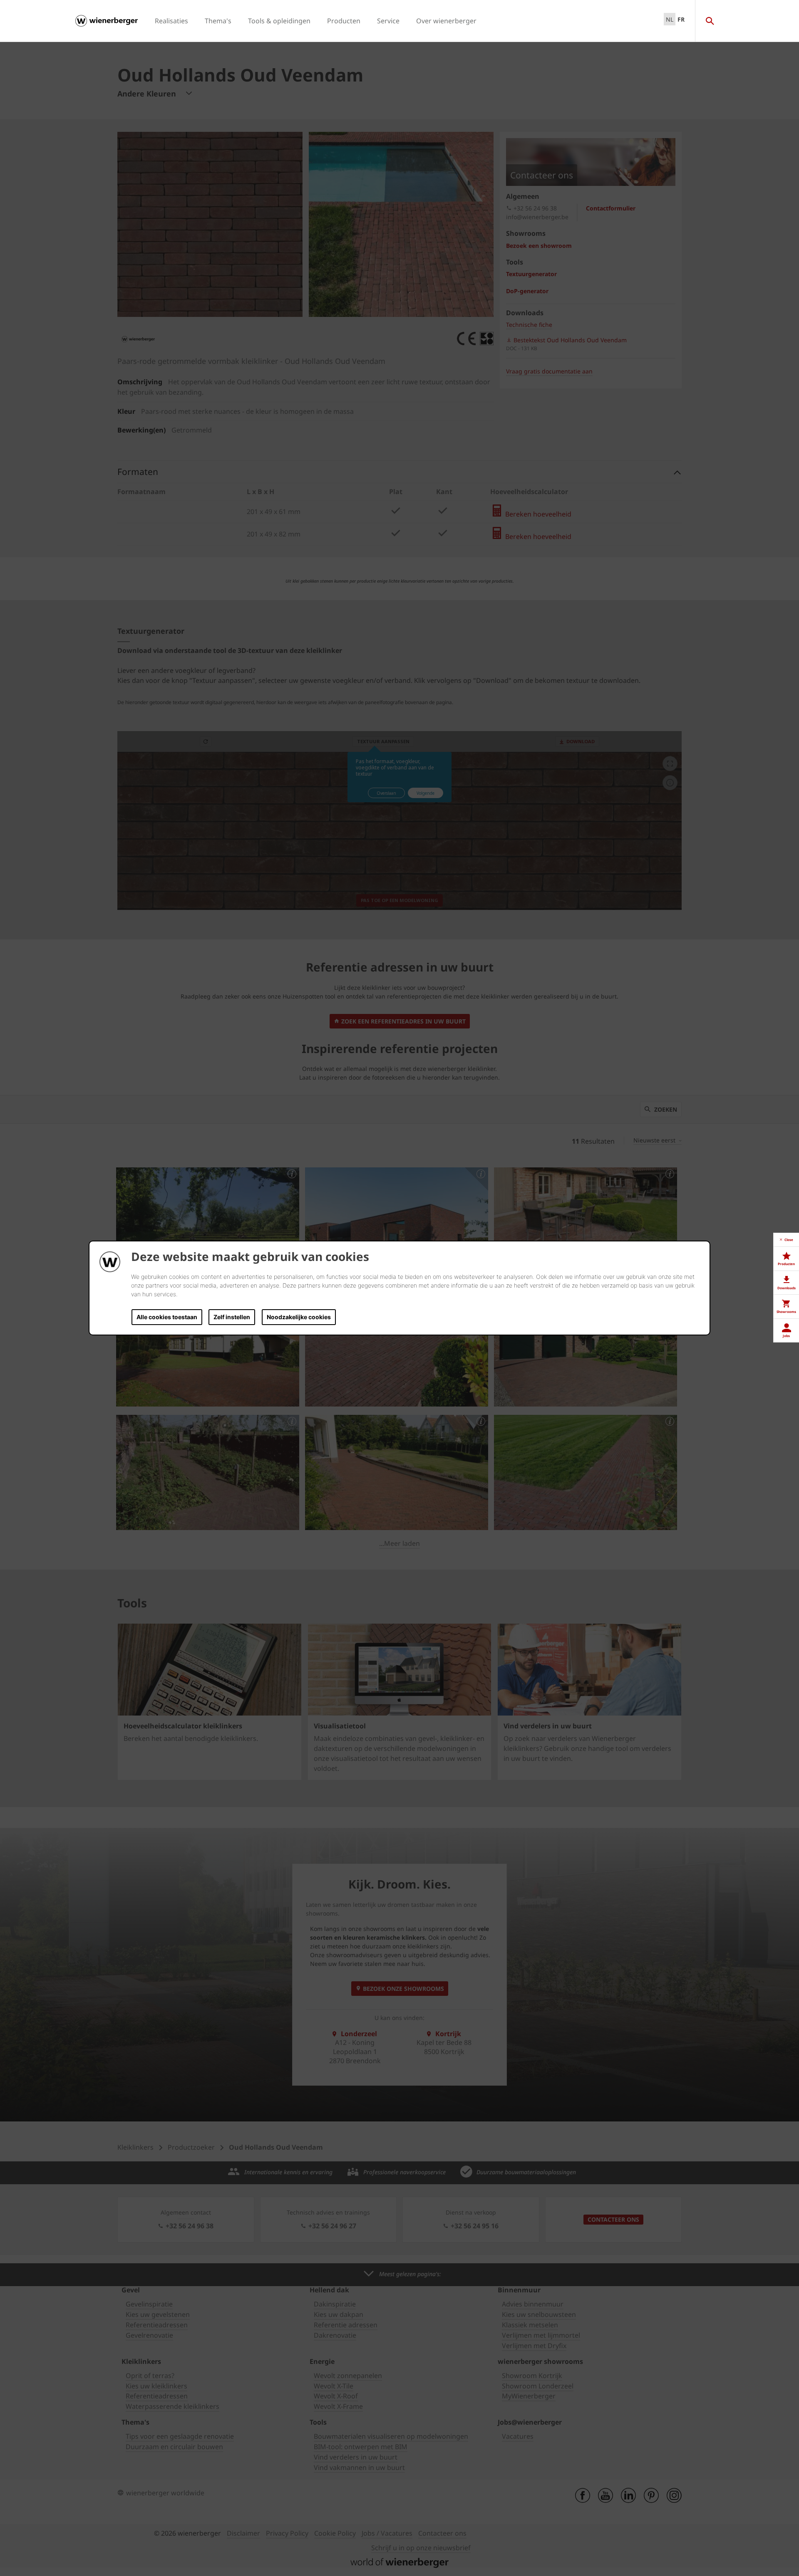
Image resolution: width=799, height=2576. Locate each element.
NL (670, 19)
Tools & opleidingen (279, 21)
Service (388, 21)
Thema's (218, 21)
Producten (344, 21)
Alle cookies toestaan (167, 1317)
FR (681, 19)
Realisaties (171, 21)
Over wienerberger (446, 21)
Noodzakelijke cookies (299, 1317)
